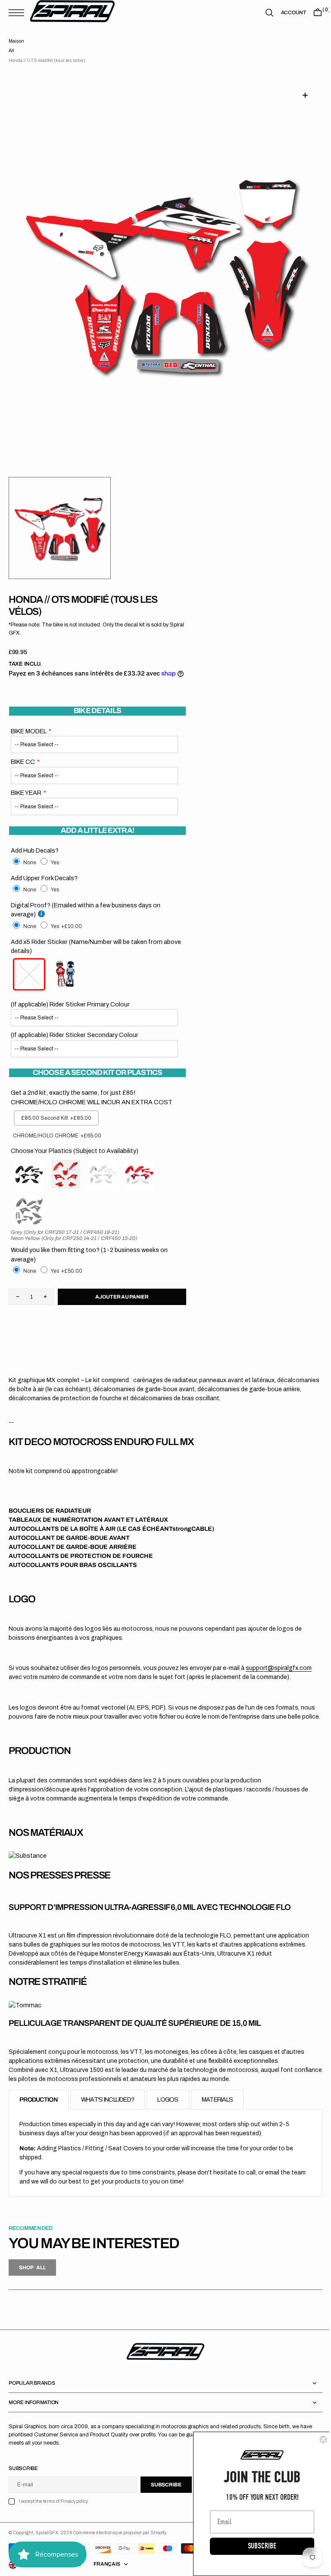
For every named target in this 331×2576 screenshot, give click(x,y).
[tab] (39, 2109)
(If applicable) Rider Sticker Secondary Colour (75, 1035)
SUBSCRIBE (256, 2546)
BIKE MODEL (29, 731)
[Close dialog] (317, 2439)
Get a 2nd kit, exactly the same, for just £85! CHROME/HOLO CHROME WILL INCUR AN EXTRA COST (92, 1097)
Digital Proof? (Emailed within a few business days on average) (86, 910)
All (11, 51)
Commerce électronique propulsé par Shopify (120, 2542)
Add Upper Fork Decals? (44, 878)
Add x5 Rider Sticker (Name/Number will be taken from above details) (96, 947)
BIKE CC (23, 762)
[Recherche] (263, 13)
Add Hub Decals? (35, 850)
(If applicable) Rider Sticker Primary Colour (70, 1004)
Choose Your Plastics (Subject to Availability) (75, 1151)
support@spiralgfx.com (279, 1668)
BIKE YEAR (26, 793)
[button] (19, 13)
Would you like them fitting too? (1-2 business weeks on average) (89, 1255)
